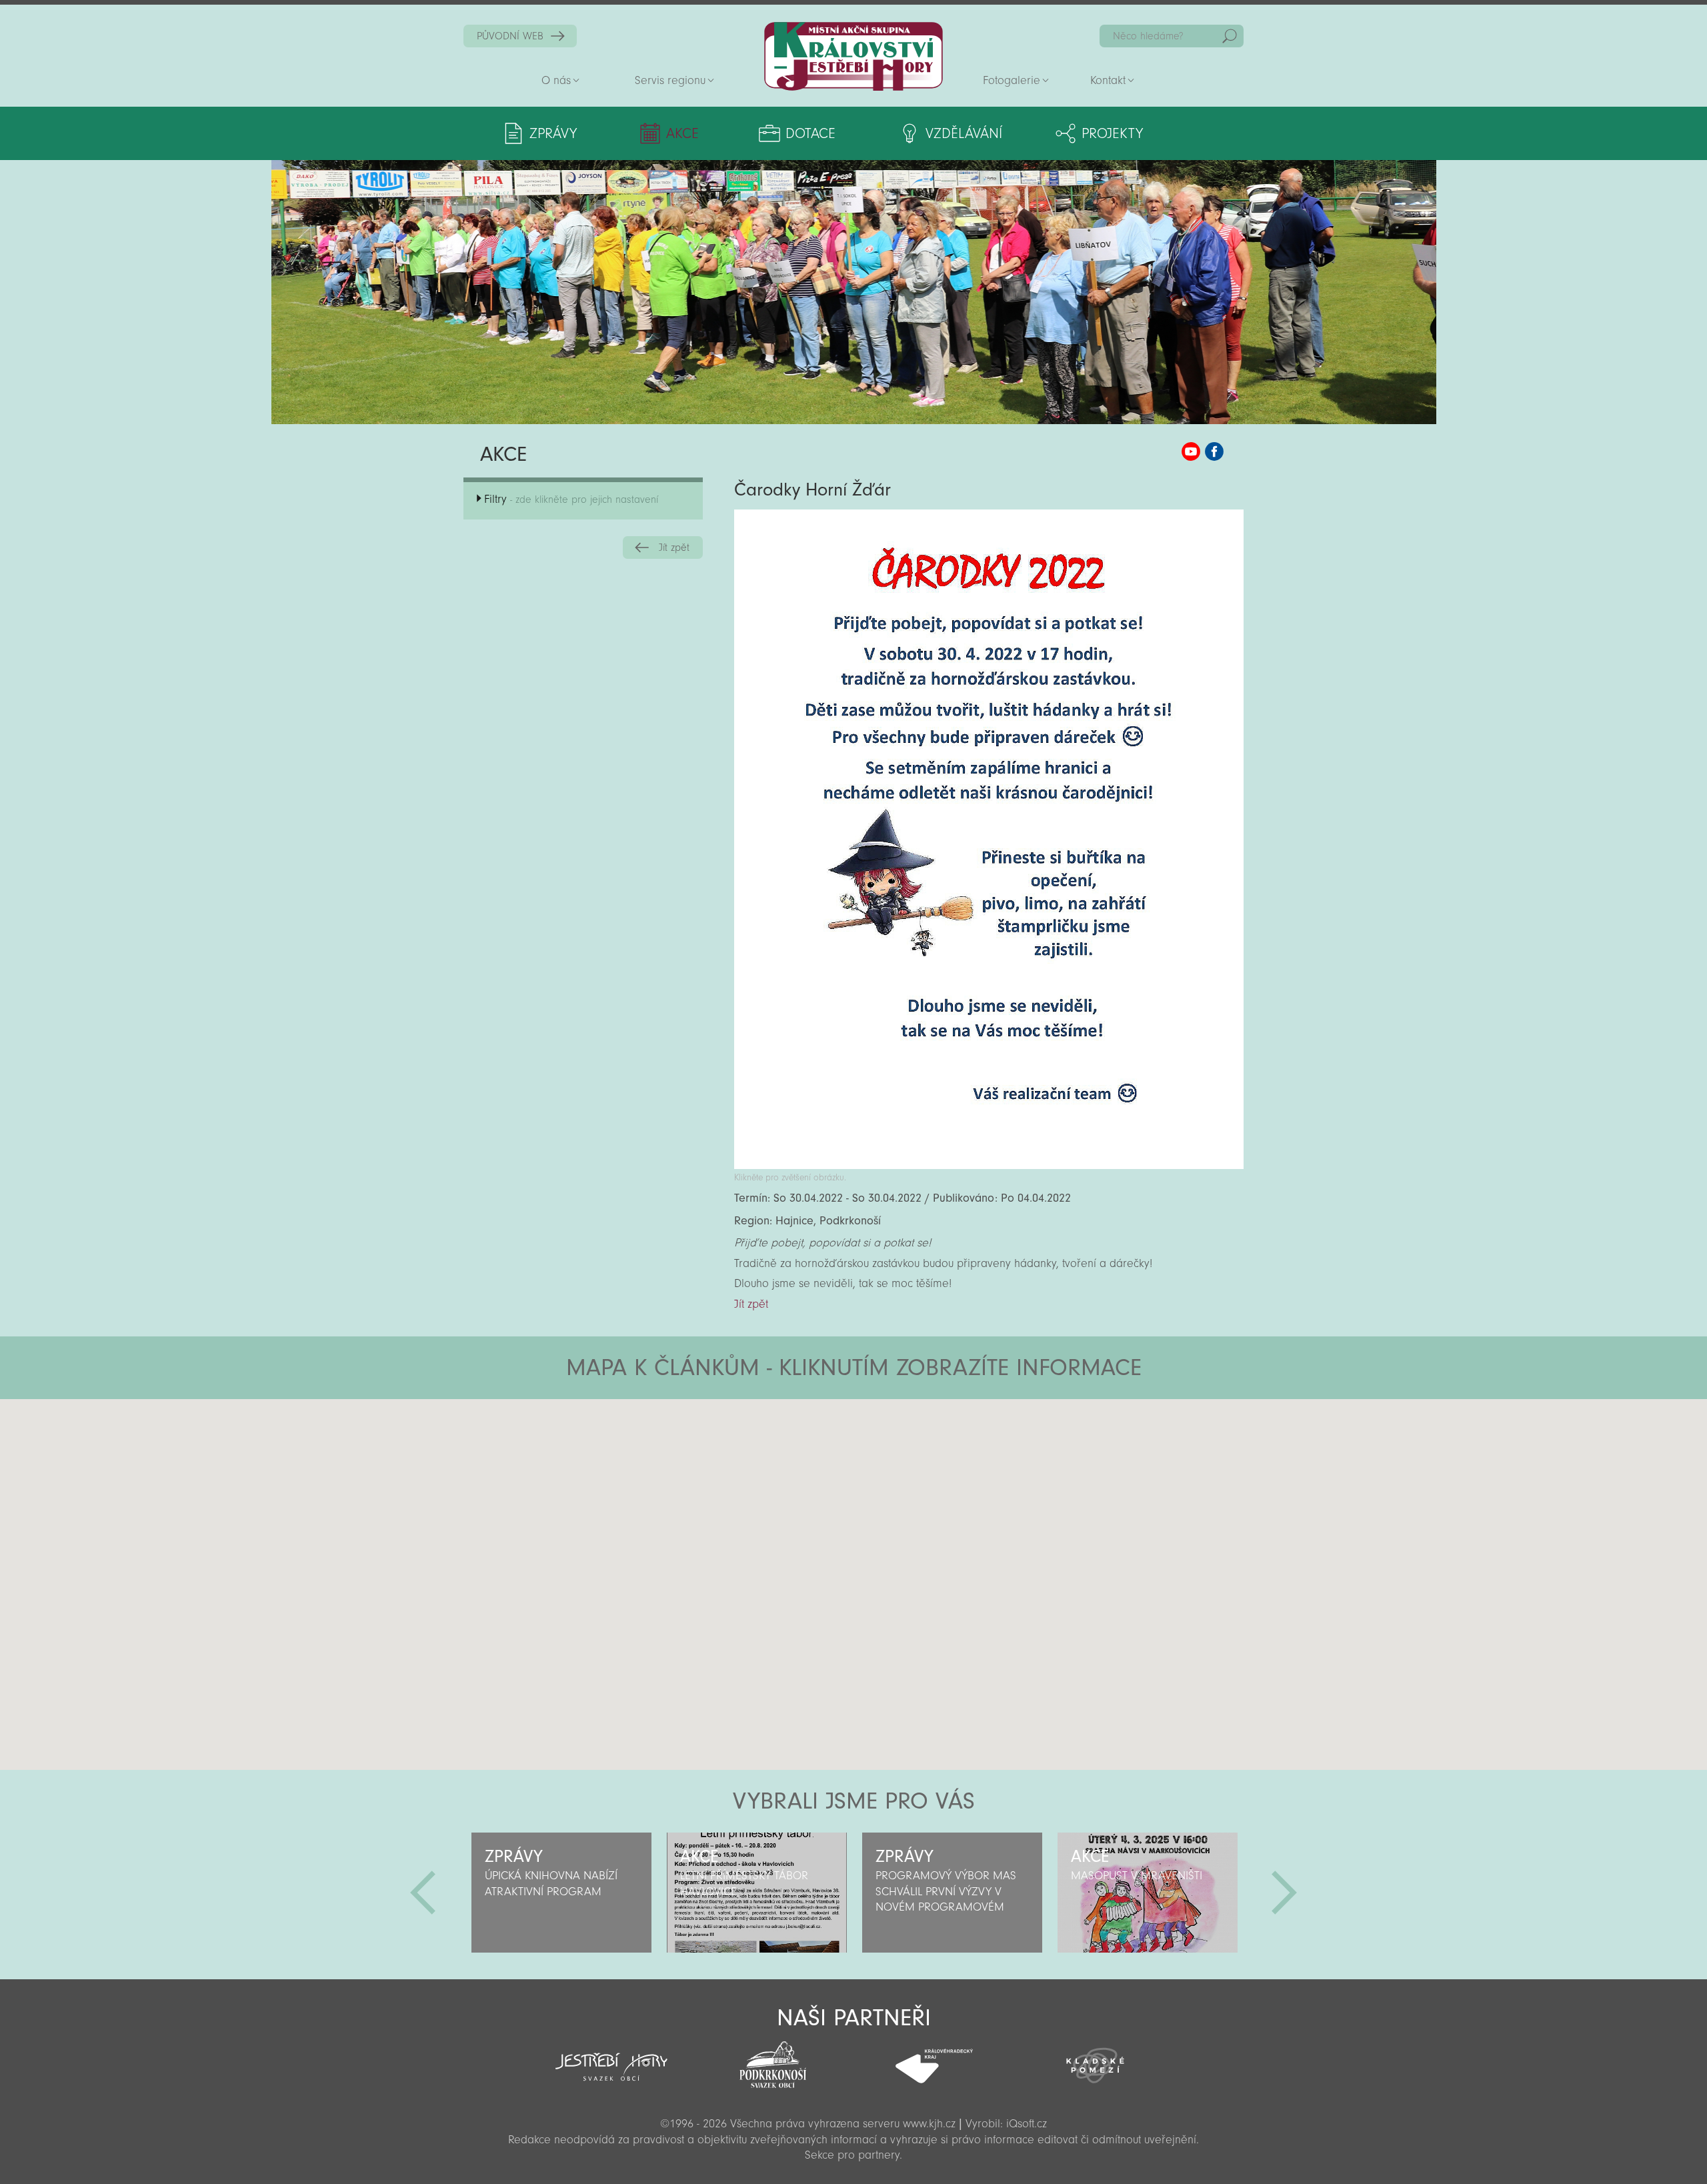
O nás (556, 80)
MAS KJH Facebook (1214, 451)
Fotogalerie (1012, 80)
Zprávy (553, 133)
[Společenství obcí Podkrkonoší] (773, 2061)
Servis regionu (670, 80)
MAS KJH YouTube (1191, 451)
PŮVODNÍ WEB (510, 36)
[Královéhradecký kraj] (934, 2059)
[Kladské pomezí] (1096, 2059)
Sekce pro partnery (852, 2155)
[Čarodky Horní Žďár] (989, 1165)
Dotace (810, 133)
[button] (891, 1479)
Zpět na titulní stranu (853, 56)
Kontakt (1108, 80)
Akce (682, 133)
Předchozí (423, 1893)
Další (1284, 1893)
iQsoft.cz (1027, 2124)
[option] (561, 1893)
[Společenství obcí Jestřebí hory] (611, 2058)
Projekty (1112, 133)
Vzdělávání (964, 133)
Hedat (1230, 36)
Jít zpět (674, 548)
